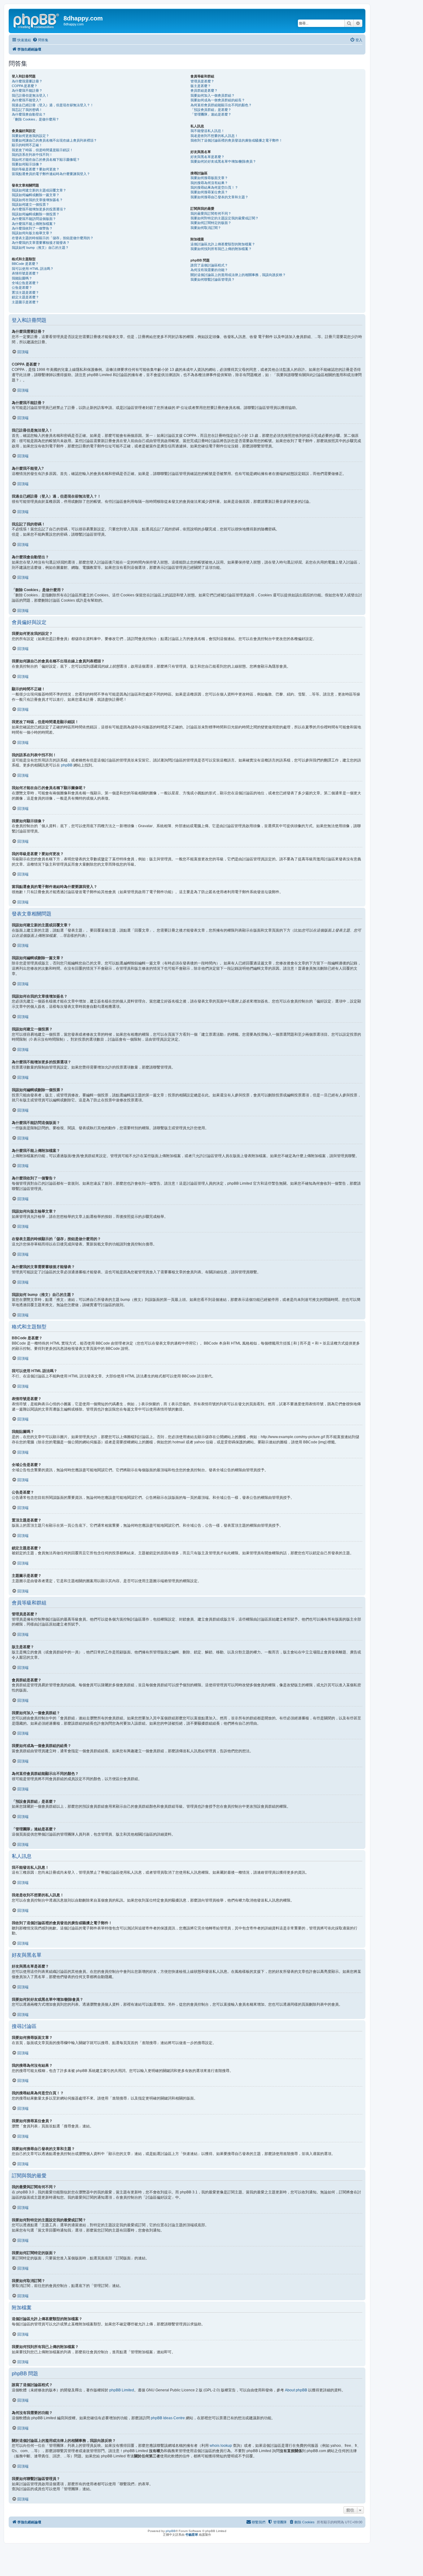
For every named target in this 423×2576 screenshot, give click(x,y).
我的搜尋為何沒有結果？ (209, 183)
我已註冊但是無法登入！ (31, 95)
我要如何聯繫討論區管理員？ (213, 279)
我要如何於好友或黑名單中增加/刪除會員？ (223, 161)
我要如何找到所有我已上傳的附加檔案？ (221, 249)
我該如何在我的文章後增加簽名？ (37, 200)
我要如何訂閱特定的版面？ (211, 223)
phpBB (67, 765)
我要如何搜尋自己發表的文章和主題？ (219, 197)
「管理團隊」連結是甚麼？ (211, 114)
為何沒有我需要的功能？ (209, 270)
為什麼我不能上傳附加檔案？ (34, 224)
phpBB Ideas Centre (168, 2418)
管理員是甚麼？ (202, 81)
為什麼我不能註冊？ (27, 90)
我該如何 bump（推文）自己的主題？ (40, 248)
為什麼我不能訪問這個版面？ (34, 219)
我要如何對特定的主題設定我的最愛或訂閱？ (225, 218)
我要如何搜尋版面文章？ (209, 178)
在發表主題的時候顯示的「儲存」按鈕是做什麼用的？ (53, 238)
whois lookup (221, 2446)
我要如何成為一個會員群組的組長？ (218, 100)
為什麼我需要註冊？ (27, 81)
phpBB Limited (122, 2390)
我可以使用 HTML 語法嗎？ (33, 269)
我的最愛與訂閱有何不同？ (211, 213)
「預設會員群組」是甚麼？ (211, 110)
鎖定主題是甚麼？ (25, 297)
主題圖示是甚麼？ (25, 302)
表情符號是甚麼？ (25, 273)
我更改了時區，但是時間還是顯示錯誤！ (42, 150)
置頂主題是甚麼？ (25, 292)
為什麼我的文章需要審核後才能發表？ (41, 243)
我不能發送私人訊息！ (207, 131)
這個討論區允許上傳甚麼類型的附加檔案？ (223, 244)
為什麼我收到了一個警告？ (32, 228)
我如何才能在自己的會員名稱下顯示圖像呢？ (46, 160)
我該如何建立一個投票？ (31, 204)
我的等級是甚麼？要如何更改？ (36, 169)
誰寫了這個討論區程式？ (209, 265)
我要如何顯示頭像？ (27, 164)
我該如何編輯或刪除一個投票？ (36, 214)
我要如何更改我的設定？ (31, 136)
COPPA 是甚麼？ (25, 86)
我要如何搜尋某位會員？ (209, 192)
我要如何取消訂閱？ (206, 228)
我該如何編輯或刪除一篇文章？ (36, 195)
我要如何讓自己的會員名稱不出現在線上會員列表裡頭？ (54, 140)
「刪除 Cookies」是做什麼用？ (35, 119)
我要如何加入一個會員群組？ (213, 95)
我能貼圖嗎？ (22, 278)
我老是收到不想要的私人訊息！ (214, 136)
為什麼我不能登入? (26, 100)
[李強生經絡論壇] (37, 20)
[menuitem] (40, 40)
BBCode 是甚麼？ (25, 264)
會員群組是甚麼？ (204, 90)
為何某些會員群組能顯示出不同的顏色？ (221, 105)
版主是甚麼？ (201, 86)
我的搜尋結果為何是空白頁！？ (214, 187)
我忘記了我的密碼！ (27, 110)
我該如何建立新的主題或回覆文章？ (39, 190)
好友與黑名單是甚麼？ (207, 157)
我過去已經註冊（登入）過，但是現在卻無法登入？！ (53, 105)
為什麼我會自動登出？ (29, 114)
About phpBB (296, 2390)
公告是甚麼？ (22, 287)
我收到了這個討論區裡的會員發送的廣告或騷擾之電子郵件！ (236, 140)
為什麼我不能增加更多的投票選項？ (39, 209)
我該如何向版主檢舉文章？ (32, 233)
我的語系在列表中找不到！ (32, 155)
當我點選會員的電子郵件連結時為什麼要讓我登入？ (51, 174)
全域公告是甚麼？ (25, 283)
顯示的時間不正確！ (27, 145)
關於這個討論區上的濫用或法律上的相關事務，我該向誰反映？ (238, 275)
